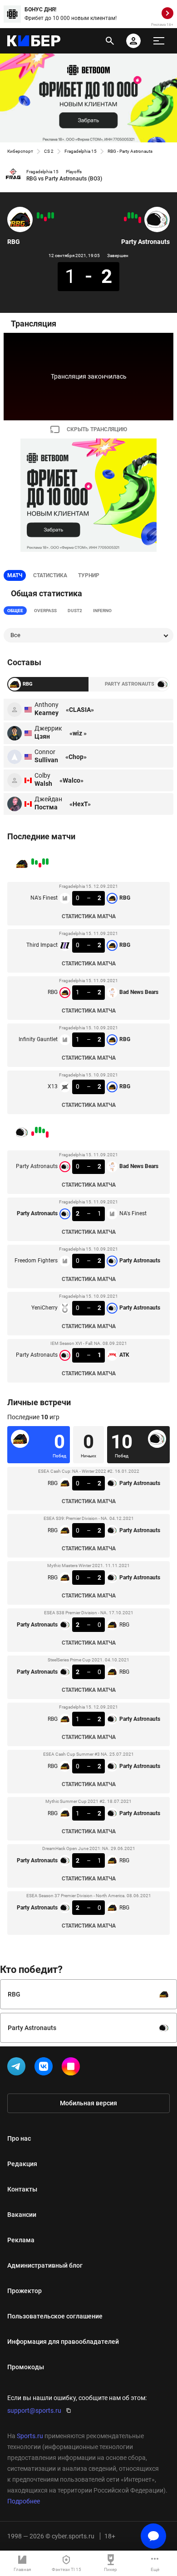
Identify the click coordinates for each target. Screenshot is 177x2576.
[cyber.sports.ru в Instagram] (73, 2068)
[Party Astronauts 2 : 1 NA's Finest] (136, 216)
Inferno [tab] (102, 611)
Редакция (22, 2164)
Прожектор (25, 2291)
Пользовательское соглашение (55, 2316)
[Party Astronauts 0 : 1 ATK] (125, 219)
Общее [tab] (15, 611)
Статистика (50, 575)
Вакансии (22, 2215)
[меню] (159, 41)
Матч (15, 575)
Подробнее (24, 2501)
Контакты (22, 2189)
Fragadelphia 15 (81, 151)
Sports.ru (30, 2436)
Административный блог (45, 2265)
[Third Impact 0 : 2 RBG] (49, 215)
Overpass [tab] (45, 611)
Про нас (19, 2138)
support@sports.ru (34, 2410)
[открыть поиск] (110, 41)
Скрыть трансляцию (97, 429)
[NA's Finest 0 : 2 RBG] (53, 215)
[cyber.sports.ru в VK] (45, 2068)
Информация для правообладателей (63, 2342)
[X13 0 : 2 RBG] (38, 215)
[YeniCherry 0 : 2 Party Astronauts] (129, 215)
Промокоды (26, 2367)
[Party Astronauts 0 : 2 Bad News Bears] (140, 220)
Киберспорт (20, 151)
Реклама (21, 2240)
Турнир (89, 575)
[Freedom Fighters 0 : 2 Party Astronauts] (133, 215)
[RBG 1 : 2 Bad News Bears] (45, 219)
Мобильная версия (88, 2103)
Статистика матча (89, 916)
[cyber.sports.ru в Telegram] (18, 2068)
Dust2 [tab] (75, 611)
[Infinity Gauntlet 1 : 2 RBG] (42, 216)
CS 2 (49, 151)
